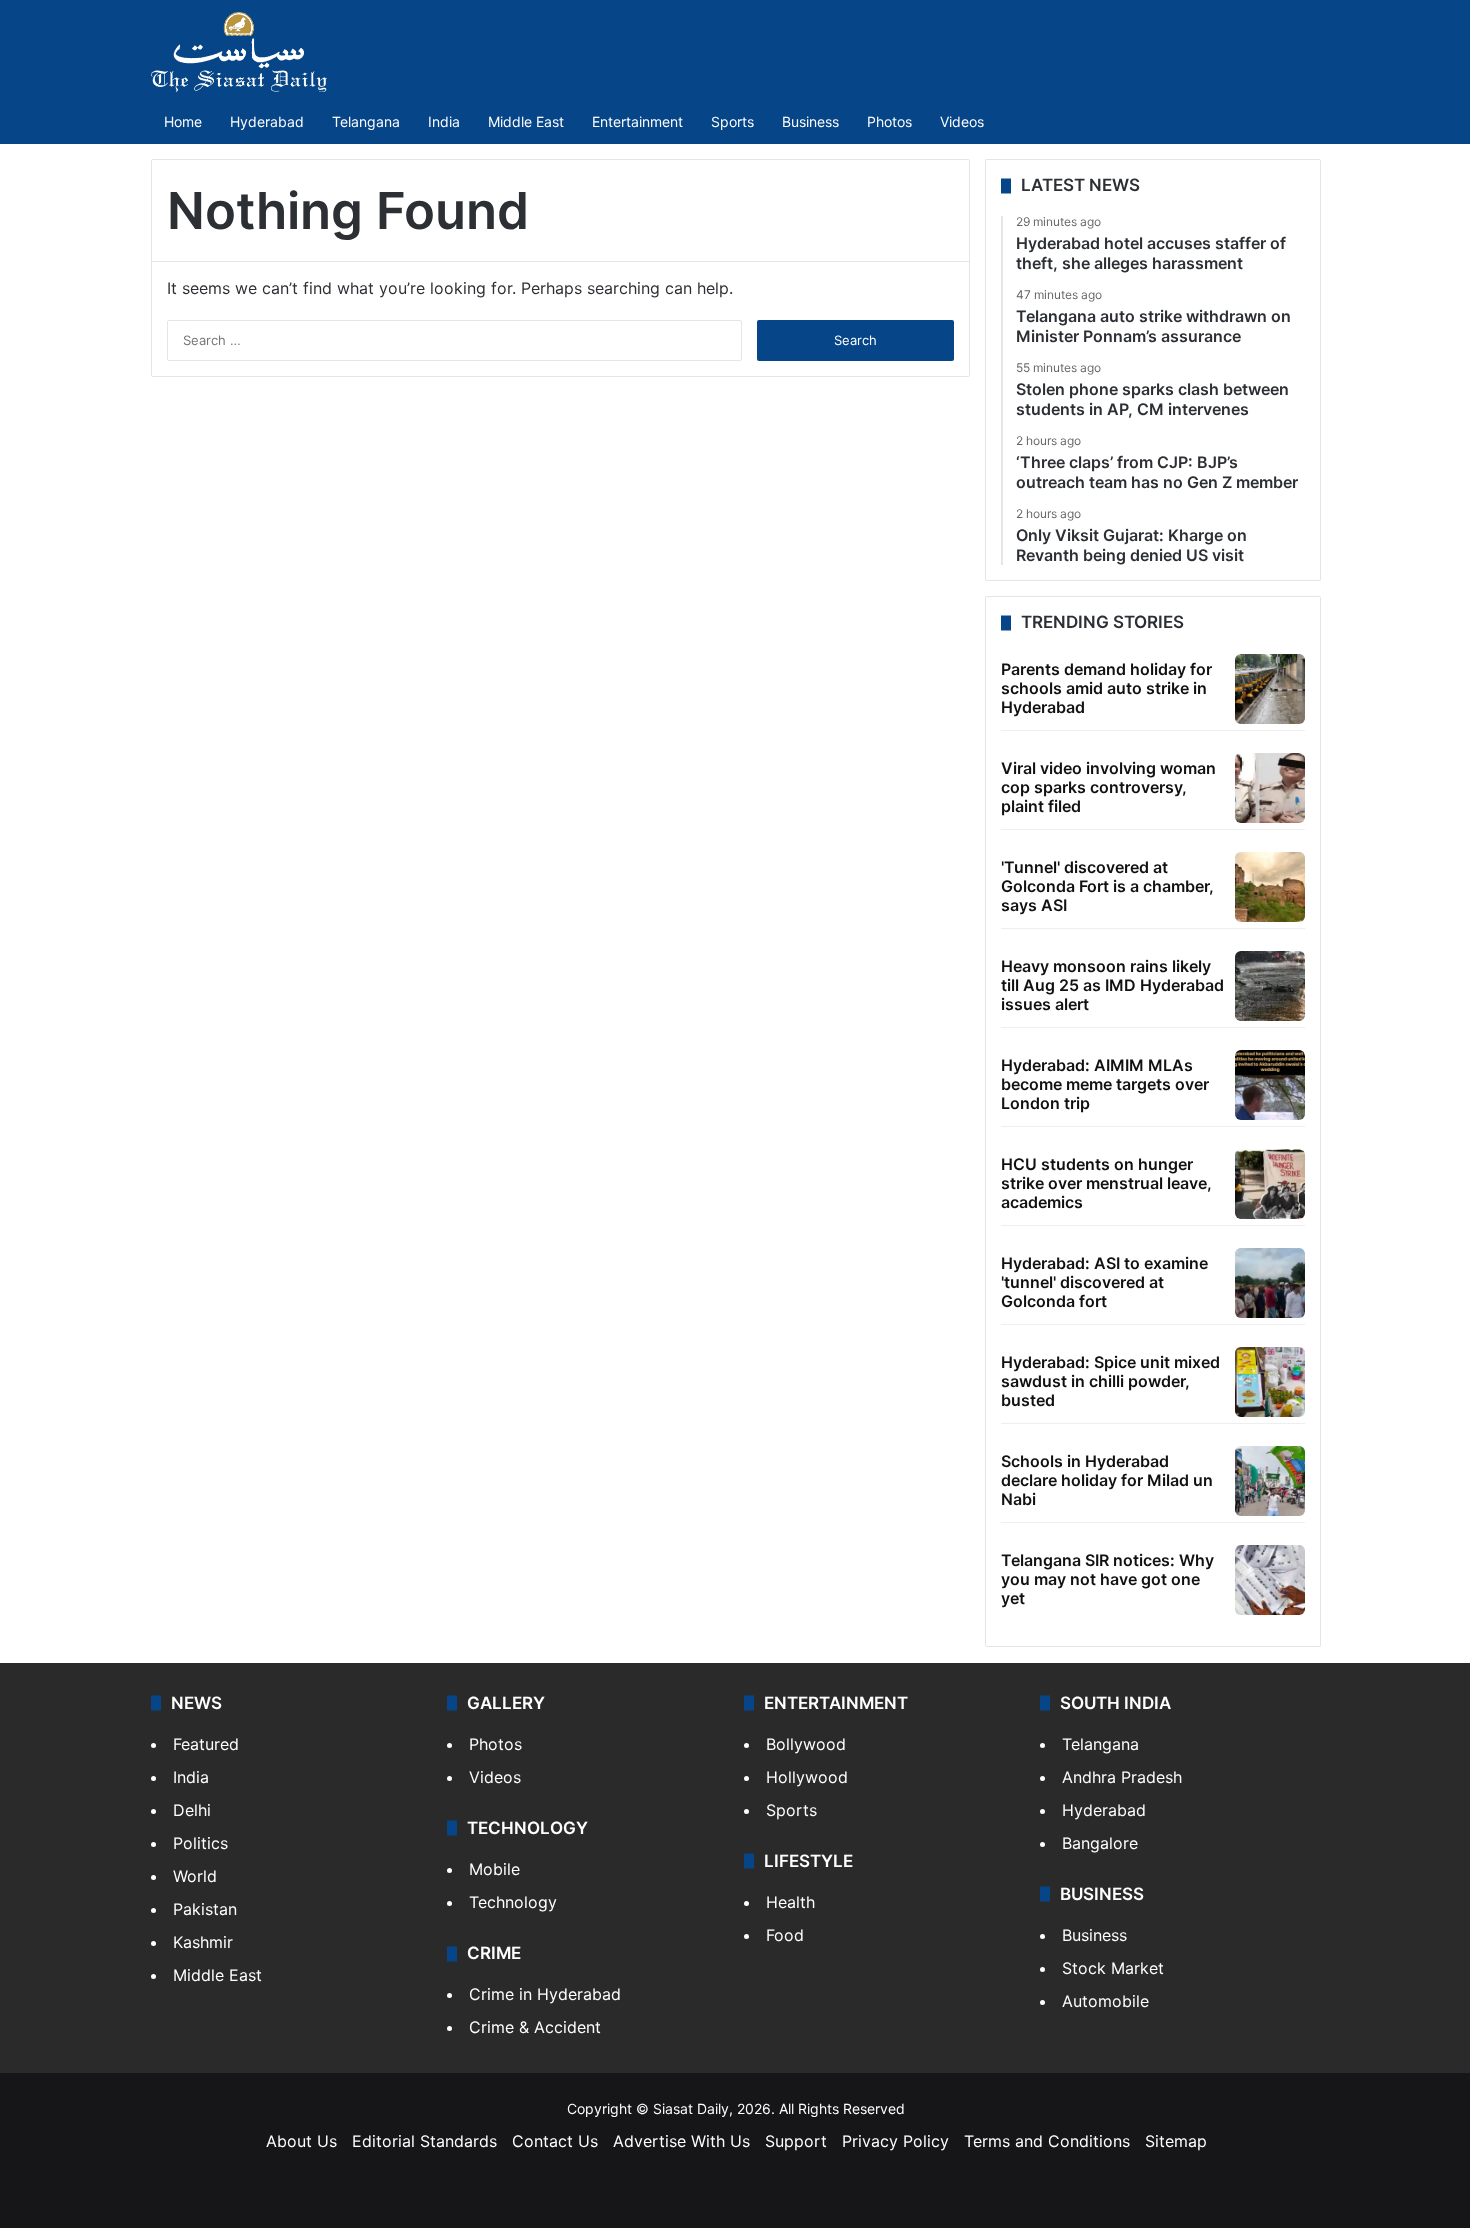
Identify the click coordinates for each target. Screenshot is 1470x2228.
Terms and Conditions (1047, 2141)
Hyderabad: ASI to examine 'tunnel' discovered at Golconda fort (1104, 1282)
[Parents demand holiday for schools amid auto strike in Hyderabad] (1270, 689)
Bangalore (1100, 1843)
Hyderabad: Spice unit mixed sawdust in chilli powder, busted (1110, 1381)
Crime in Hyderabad (545, 1994)
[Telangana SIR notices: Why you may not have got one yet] (1270, 1580)
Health (790, 1902)
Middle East (526, 121)
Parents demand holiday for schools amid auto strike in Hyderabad (1106, 688)
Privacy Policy (895, 2141)
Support (796, 2141)
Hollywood (807, 1777)
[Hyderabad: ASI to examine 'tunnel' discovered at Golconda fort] (1270, 1283)
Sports (732, 121)
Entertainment (637, 121)
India (444, 121)
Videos (962, 121)
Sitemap (1176, 2141)
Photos (889, 121)
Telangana (366, 121)
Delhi (192, 1810)
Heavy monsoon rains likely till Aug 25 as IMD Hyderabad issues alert (1112, 985)
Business (810, 121)
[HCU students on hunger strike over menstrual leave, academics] (1270, 1184)
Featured (206, 1744)
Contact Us (555, 2141)
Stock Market (1113, 1968)
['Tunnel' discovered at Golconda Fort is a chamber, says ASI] (1270, 887)
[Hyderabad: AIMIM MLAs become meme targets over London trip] (1270, 1085)
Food (785, 1935)
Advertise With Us (681, 2141)
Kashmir (203, 1942)
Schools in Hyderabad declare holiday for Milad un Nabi (1107, 1480)
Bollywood (806, 1744)
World (195, 1876)
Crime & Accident (535, 2027)
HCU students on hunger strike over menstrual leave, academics (1106, 1183)
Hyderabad (267, 121)
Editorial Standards (424, 2141)
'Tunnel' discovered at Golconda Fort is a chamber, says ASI (1107, 886)
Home (183, 121)
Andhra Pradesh (1122, 1777)
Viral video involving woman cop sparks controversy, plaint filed (1108, 787)
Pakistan (205, 1909)
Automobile (1105, 2001)
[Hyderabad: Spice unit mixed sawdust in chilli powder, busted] (1270, 1382)
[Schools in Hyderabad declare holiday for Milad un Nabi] (1270, 1481)
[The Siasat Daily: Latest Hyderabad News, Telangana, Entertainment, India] (239, 52)
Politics (200, 1843)
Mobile (494, 1869)
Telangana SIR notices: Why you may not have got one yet (1107, 1579)
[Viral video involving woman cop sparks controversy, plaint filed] (1270, 788)
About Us (301, 2141)
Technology (513, 1902)
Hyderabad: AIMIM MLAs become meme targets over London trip (1105, 1084)
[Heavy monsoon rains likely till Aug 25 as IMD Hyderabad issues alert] (1270, 986)
